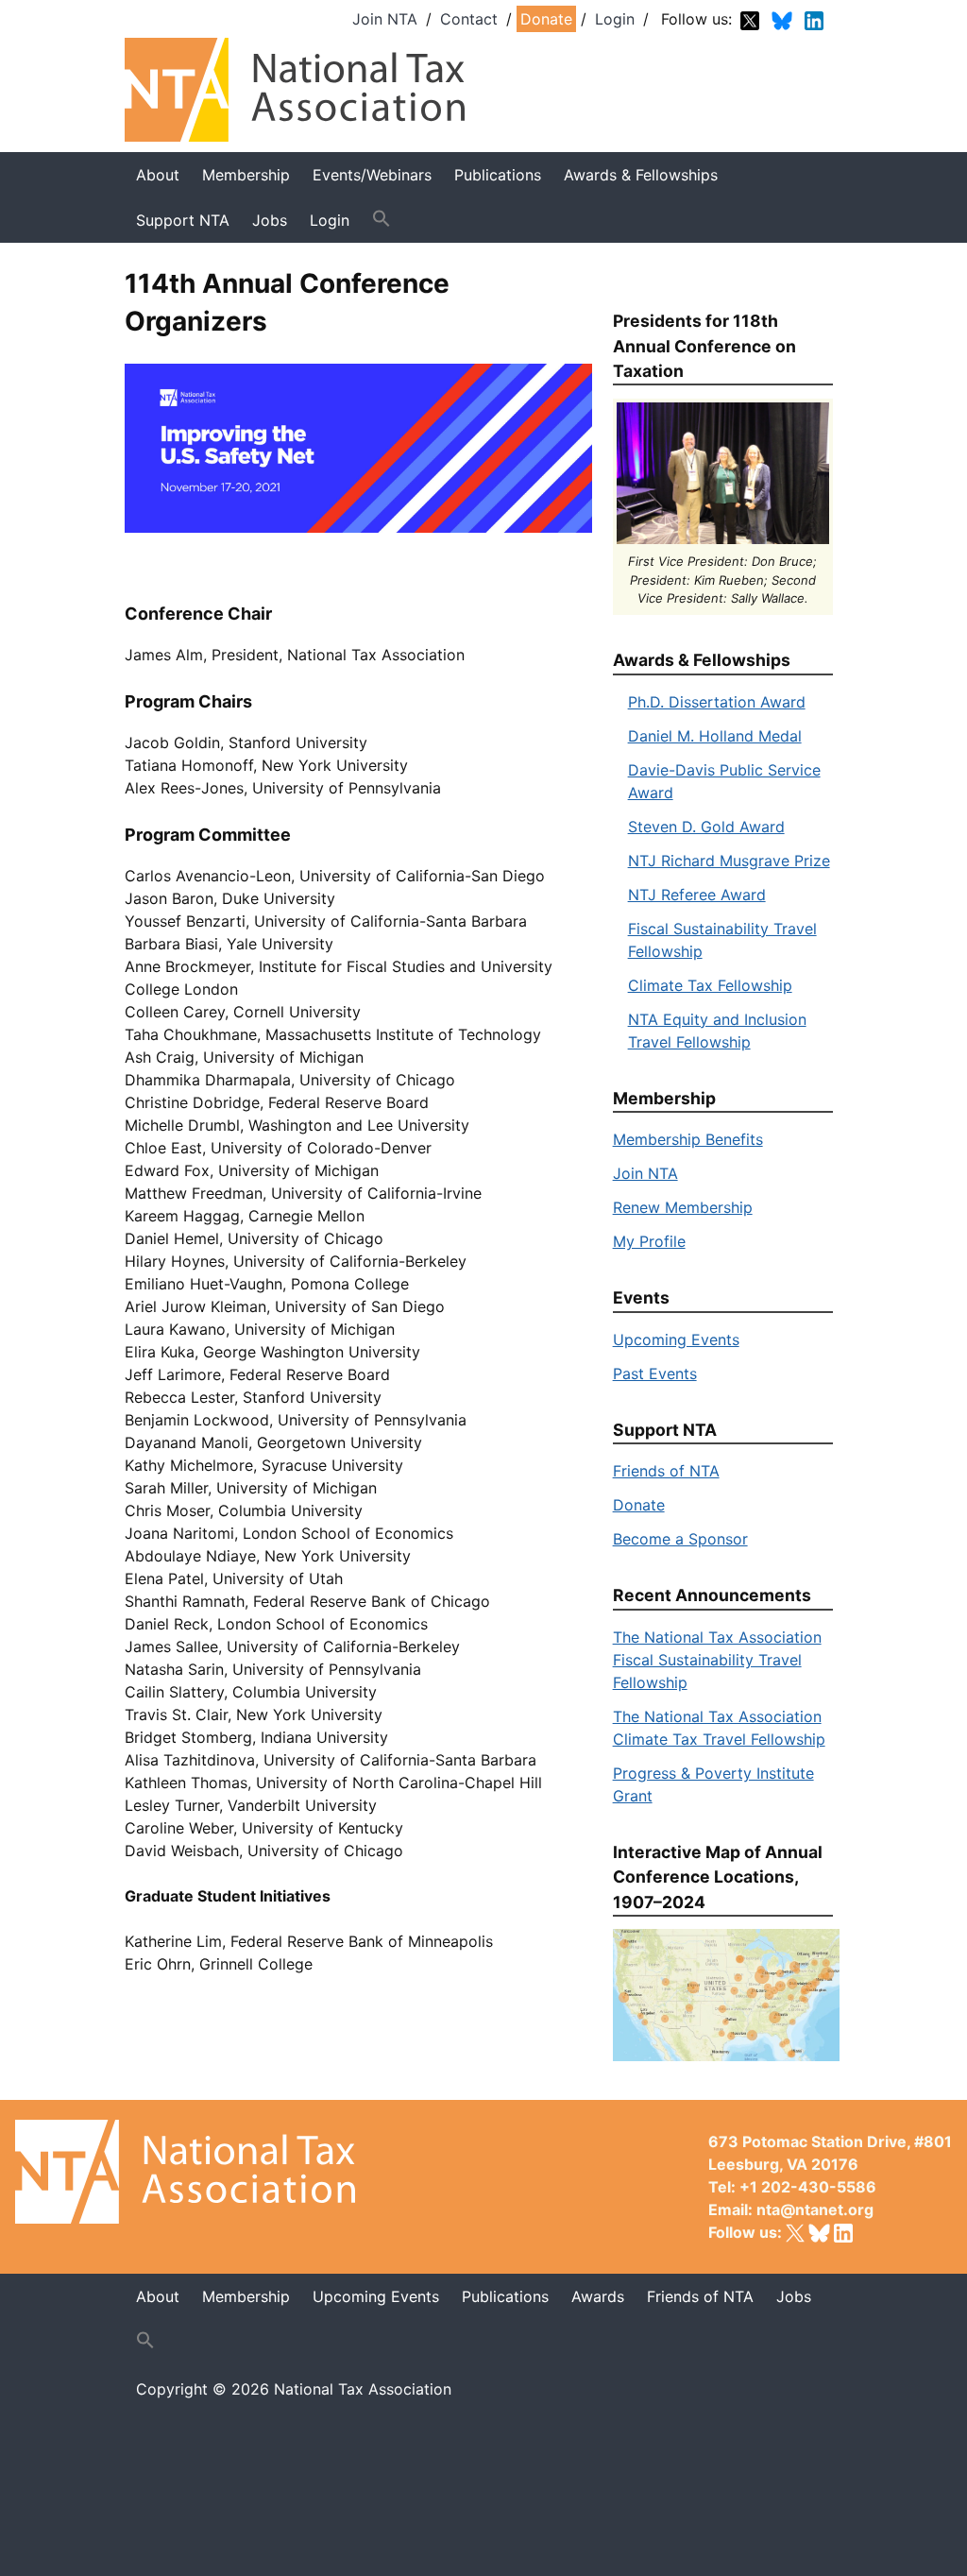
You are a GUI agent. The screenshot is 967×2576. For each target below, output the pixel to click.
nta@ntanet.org (815, 2209)
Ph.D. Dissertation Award (717, 702)
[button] (382, 219)
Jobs (794, 2296)
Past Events (655, 1373)
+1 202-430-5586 (808, 2187)
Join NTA (385, 19)
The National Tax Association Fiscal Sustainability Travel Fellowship (717, 1660)
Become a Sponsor (680, 1539)
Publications (498, 175)
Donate (546, 19)
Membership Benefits (688, 1139)
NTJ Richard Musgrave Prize (729, 861)
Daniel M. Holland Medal (715, 736)
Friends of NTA (666, 1471)
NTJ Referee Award (697, 895)
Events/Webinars (372, 175)
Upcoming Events (676, 1339)
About (158, 175)
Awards (598, 2296)
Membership (246, 175)
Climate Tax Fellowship (710, 985)
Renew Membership (683, 1207)
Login (615, 19)
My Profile (649, 1241)
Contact (469, 19)
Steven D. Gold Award (706, 827)
